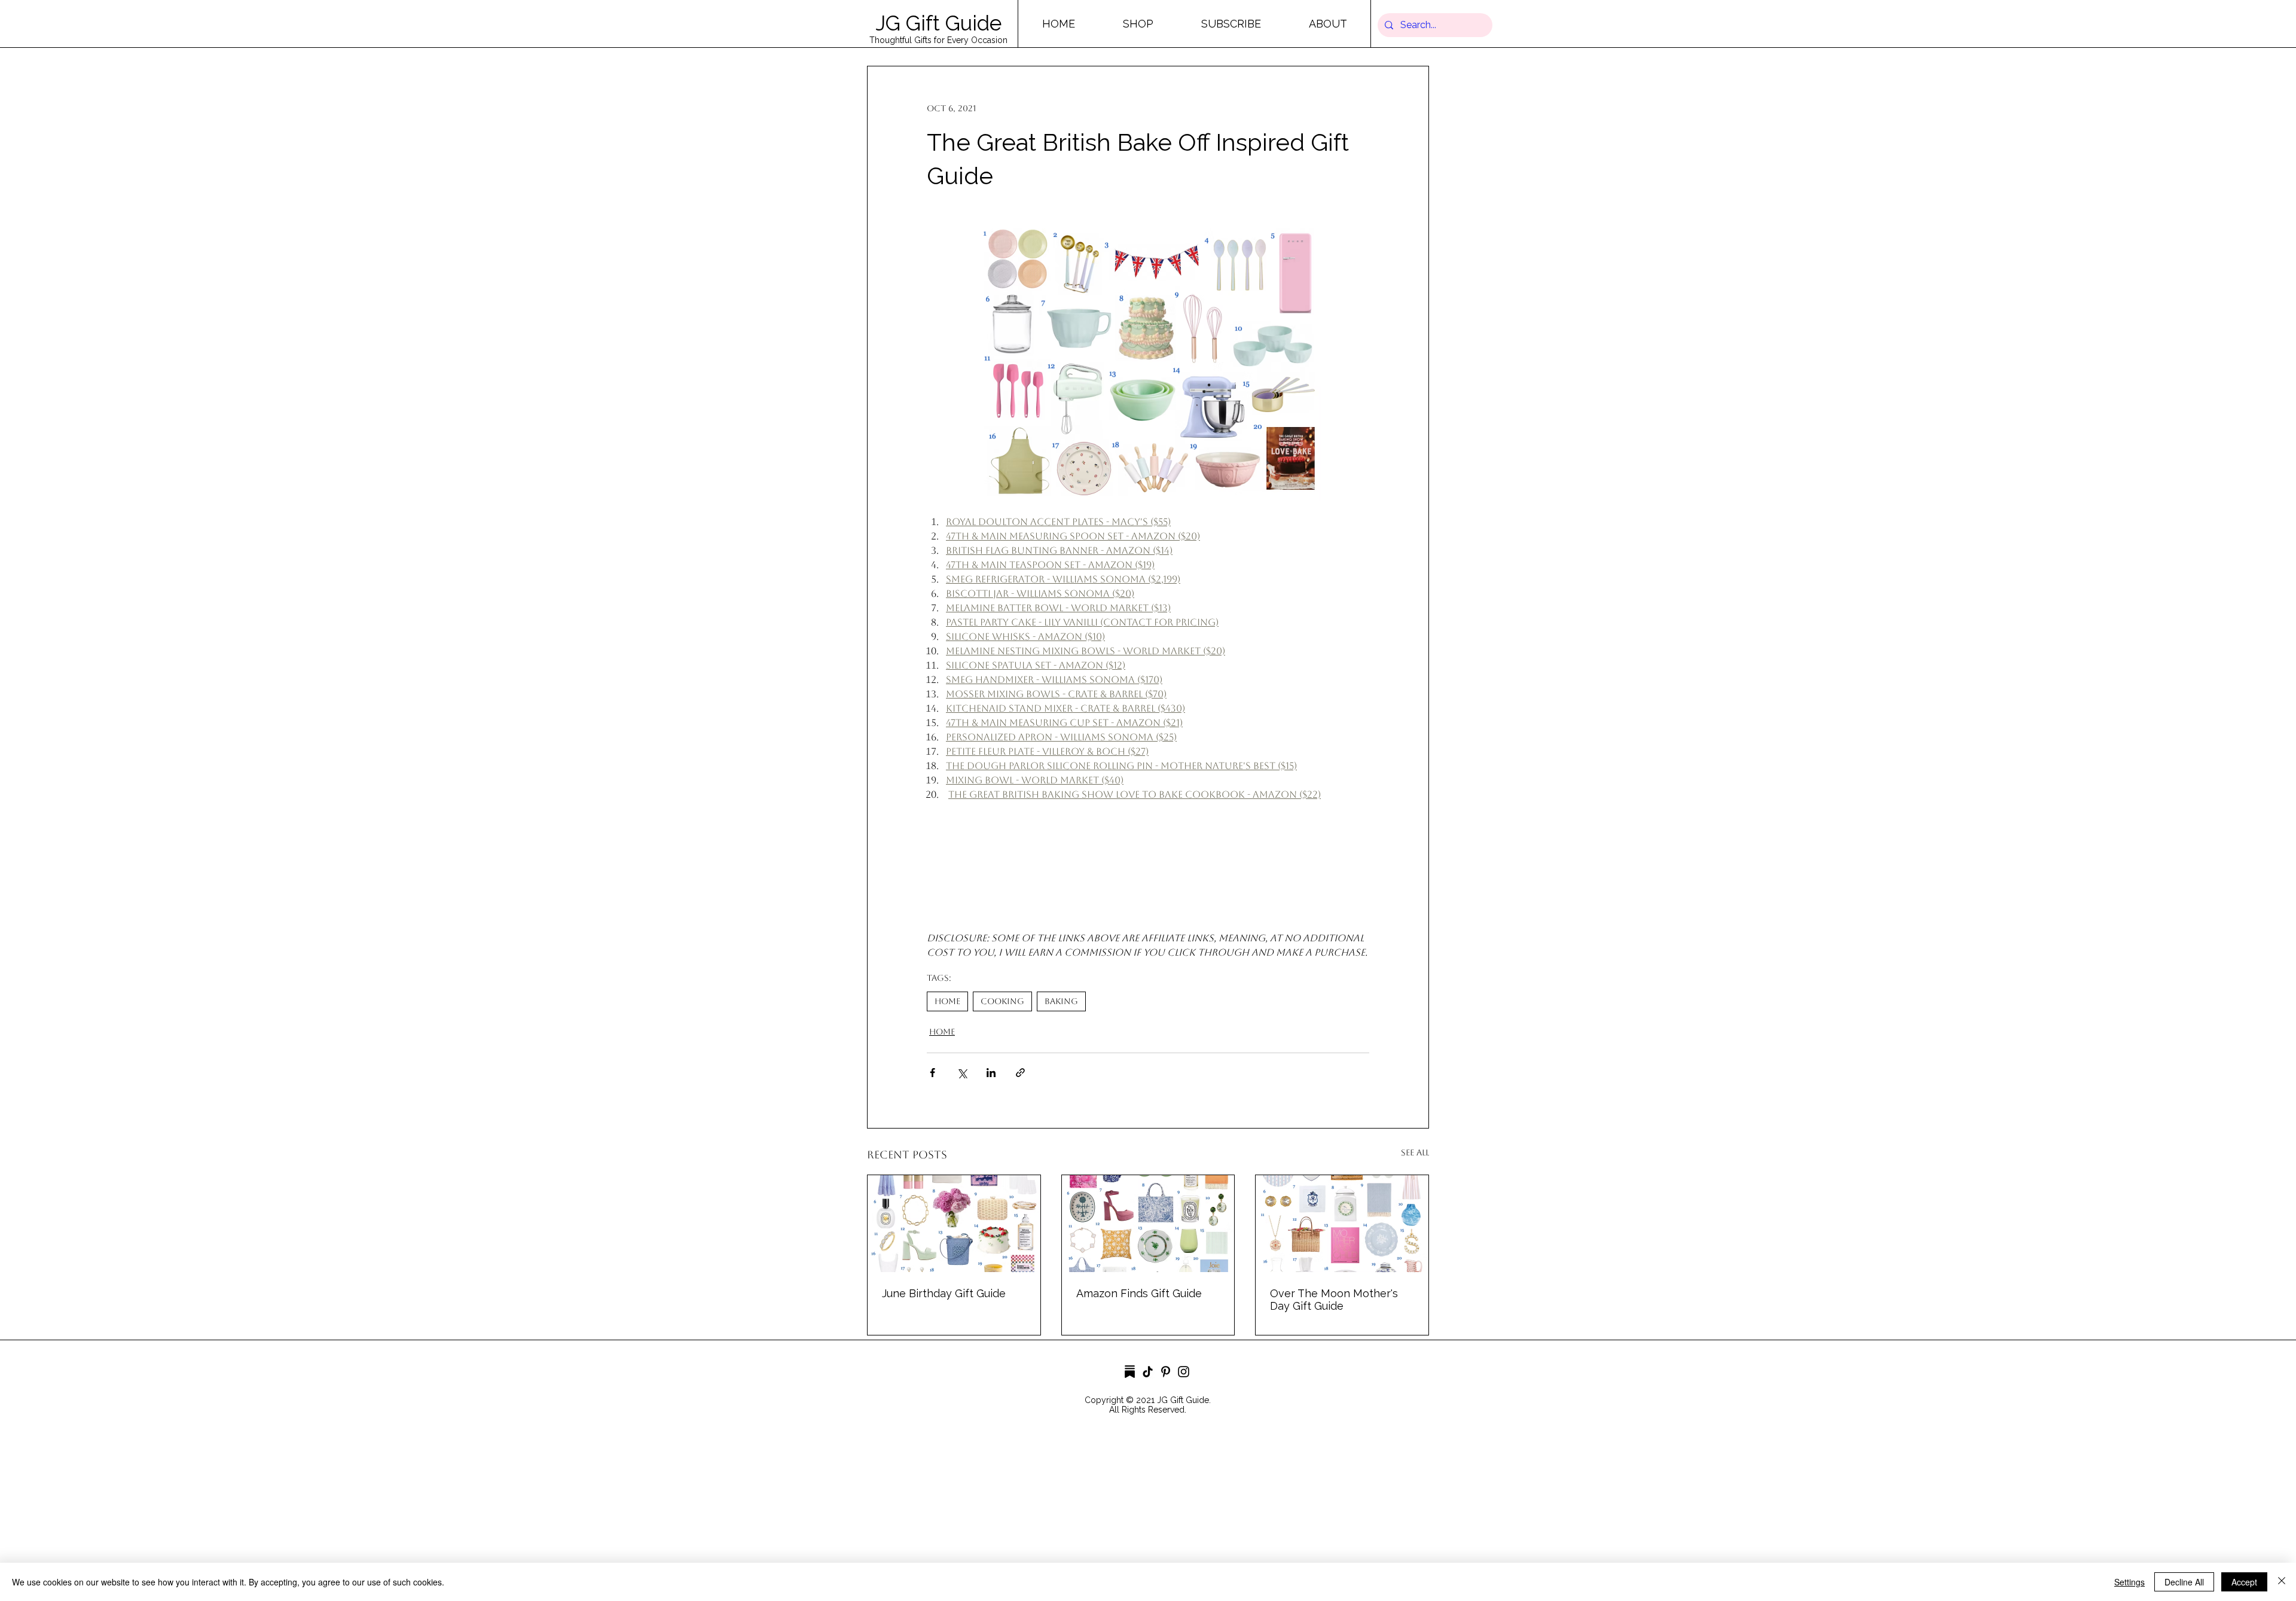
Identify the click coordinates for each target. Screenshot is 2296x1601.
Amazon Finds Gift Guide (1139, 1293)
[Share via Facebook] (932, 1073)
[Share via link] (1020, 1073)
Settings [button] (2129, 1582)
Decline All (2184, 1582)
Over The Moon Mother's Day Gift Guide (1334, 1300)
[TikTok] (1148, 1372)
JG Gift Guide (938, 23)
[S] (1130, 1372)
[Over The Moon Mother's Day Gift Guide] (1342, 1224)
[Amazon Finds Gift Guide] (1148, 1224)
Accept (2244, 1582)
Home (947, 1001)
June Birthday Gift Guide (944, 1293)
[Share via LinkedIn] (991, 1073)
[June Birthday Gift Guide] (954, 1224)
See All (1415, 1152)
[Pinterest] (1166, 1372)
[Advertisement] (359, 1516)
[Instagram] (1184, 1372)
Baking (1061, 1001)
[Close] (2282, 1582)
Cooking (1002, 1001)
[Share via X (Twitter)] (962, 1073)
